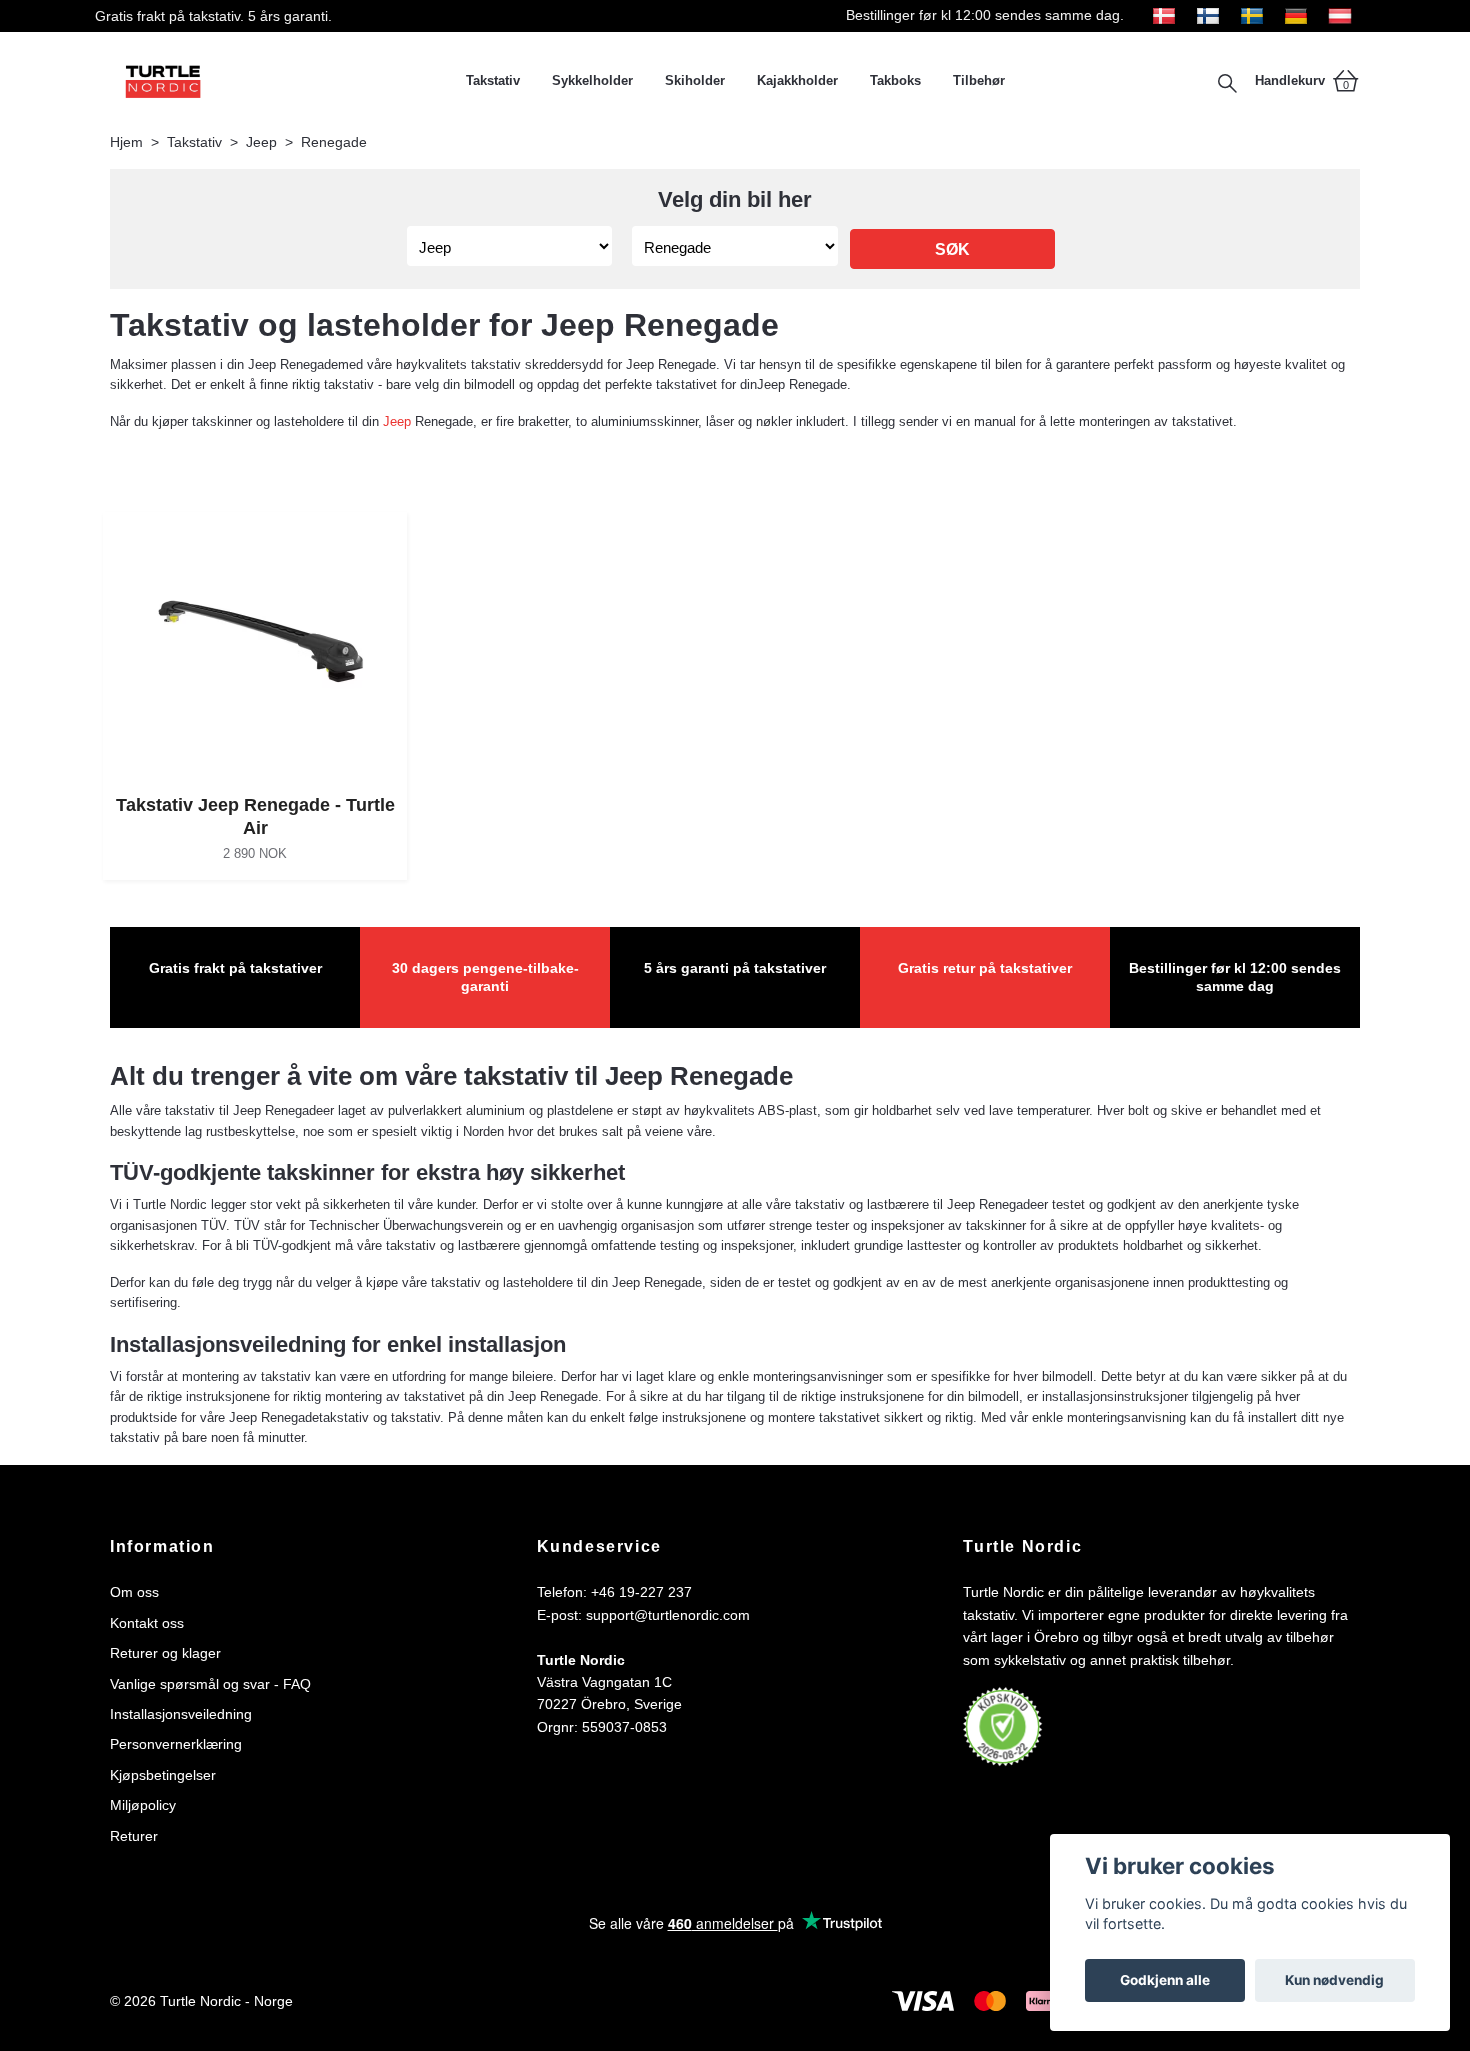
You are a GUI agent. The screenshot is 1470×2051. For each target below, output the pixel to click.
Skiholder (695, 80)
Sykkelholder (592, 80)
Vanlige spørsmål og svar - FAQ (210, 1684)
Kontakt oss (147, 1623)
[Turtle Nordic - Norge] (280, 81)
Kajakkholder (797, 80)
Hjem (126, 142)
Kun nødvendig (1334, 1980)
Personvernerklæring (176, 1744)
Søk (952, 249)
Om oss (134, 1592)
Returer (134, 1836)
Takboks (895, 80)
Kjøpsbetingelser (163, 1775)
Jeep (261, 142)
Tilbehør (979, 80)
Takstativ (493, 80)
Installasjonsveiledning (181, 1714)
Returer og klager (165, 1653)
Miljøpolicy (143, 1805)
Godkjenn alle (1165, 1980)
